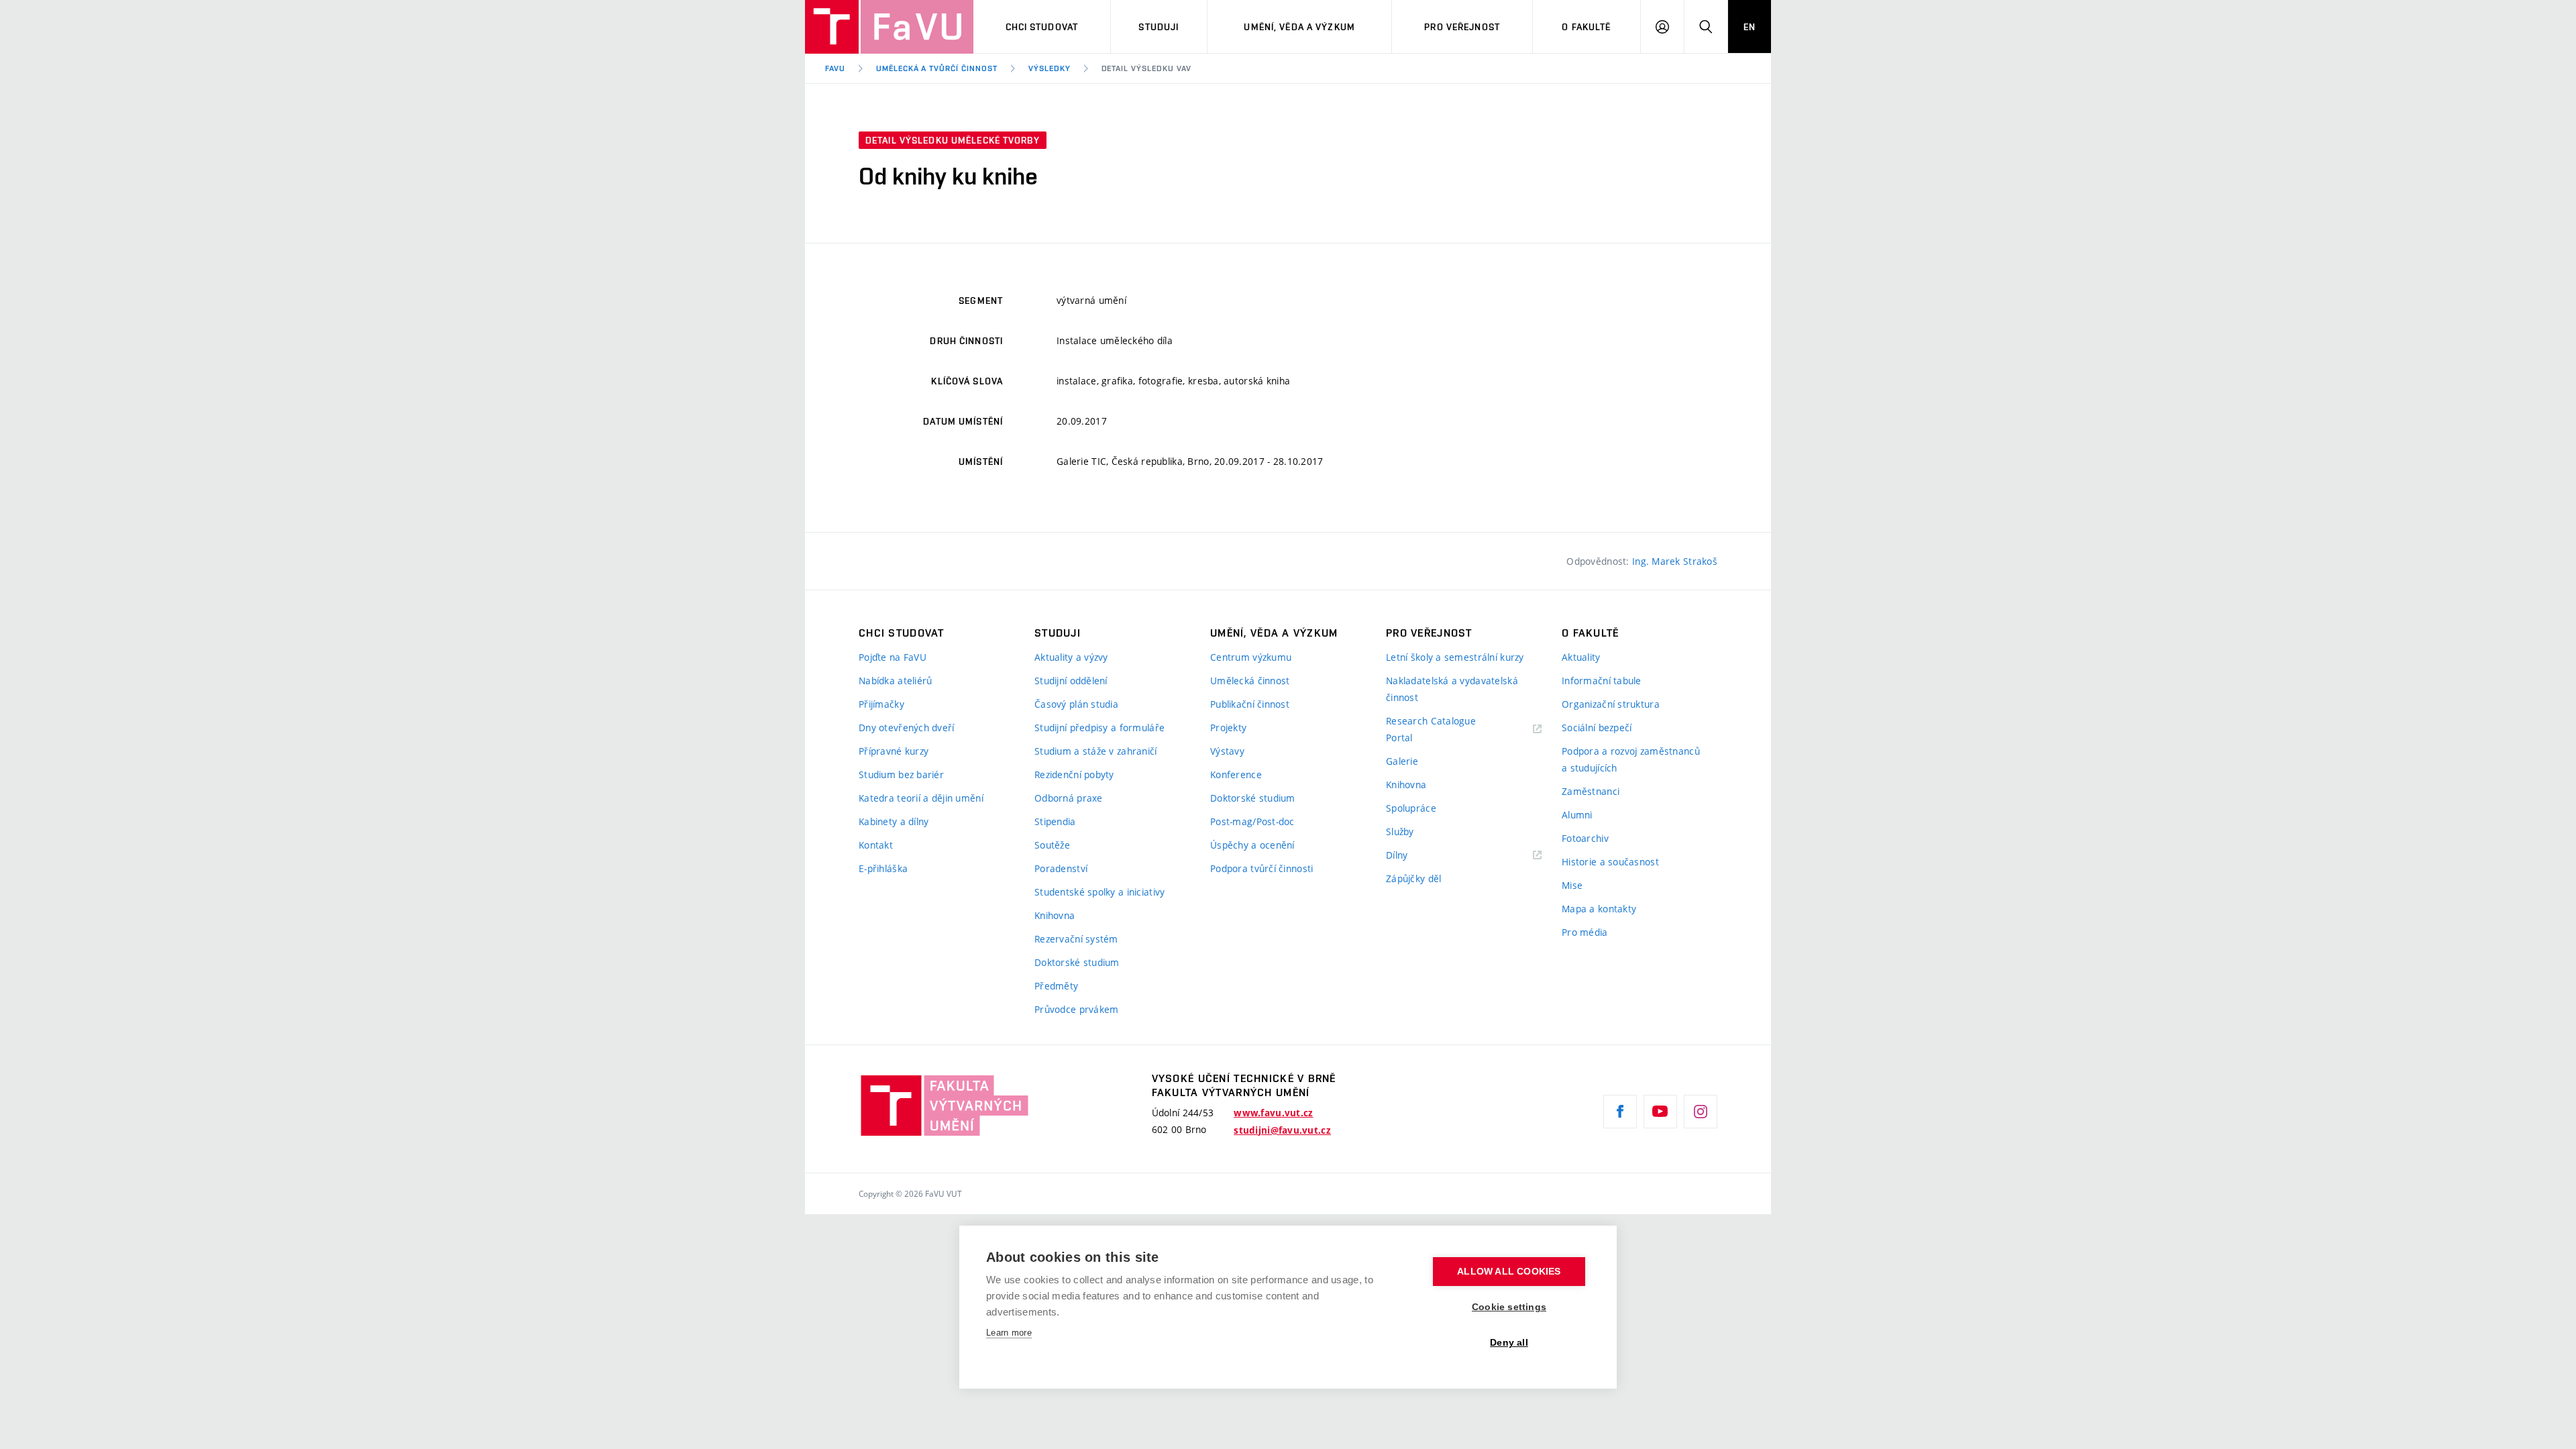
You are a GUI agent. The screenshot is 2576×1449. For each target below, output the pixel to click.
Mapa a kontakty (1599, 909)
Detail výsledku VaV (1146, 68)
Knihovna (1055, 915)
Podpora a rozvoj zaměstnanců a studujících (1631, 759)
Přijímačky (881, 704)
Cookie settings (1509, 1307)
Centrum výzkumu (1251, 657)
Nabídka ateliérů (895, 681)
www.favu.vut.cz (1273, 1113)
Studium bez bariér (901, 774)
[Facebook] (1620, 1112)
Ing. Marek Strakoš (1675, 561)
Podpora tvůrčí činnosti (1262, 868)
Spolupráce (1411, 808)
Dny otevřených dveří (907, 728)
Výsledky (1050, 68)
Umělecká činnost (1250, 681)
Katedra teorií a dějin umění (921, 798)
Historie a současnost (1610, 862)
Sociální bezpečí (1597, 728)
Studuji (1159, 27)
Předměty (1056, 986)
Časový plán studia (1076, 704)
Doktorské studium (1077, 962)
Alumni (1577, 815)
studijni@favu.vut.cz (1282, 1130)
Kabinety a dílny (894, 821)
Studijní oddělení (1071, 681)
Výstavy (1227, 751)
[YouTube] (1660, 1112)
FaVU (835, 68)
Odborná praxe (1069, 798)
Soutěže (1052, 845)
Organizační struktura (1611, 704)
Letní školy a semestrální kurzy (1455, 657)
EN (1750, 27)
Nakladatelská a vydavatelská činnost (1452, 689)
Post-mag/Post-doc (1252, 821)
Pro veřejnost (1462, 27)
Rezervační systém (1076, 939)
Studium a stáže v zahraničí (1096, 751)
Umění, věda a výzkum (1299, 27)
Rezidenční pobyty (1074, 774)
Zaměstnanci (1591, 791)
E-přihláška (883, 868)
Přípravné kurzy (894, 751)
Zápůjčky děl (1413, 878)
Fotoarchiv (1585, 838)
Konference (1236, 774)
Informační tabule (1602, 681)
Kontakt (876, 845)
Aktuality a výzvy (1071, 657)
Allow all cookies (1509, 1272)
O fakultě (1586, 27)
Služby (1400, 831)
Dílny (1397, 855)
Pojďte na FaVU (893, 657)
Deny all (1509, 1343)
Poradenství (1061, 868)
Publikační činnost (1250, 704)
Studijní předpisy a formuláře (1099, 728)
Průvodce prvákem (1076, 1009)
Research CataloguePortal (1431, 729)
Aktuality (1581, 657)
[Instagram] (1701, 1112)
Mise (1572, 885)
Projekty (1228, 728)
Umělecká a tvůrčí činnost (937, 68)
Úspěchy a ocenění (1252, 845)
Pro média (1585, 932)
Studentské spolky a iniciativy (1099, 892)
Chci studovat (1042, 27)
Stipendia (1055, 821)
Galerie (1402, 761)
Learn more (1009, 1333)
